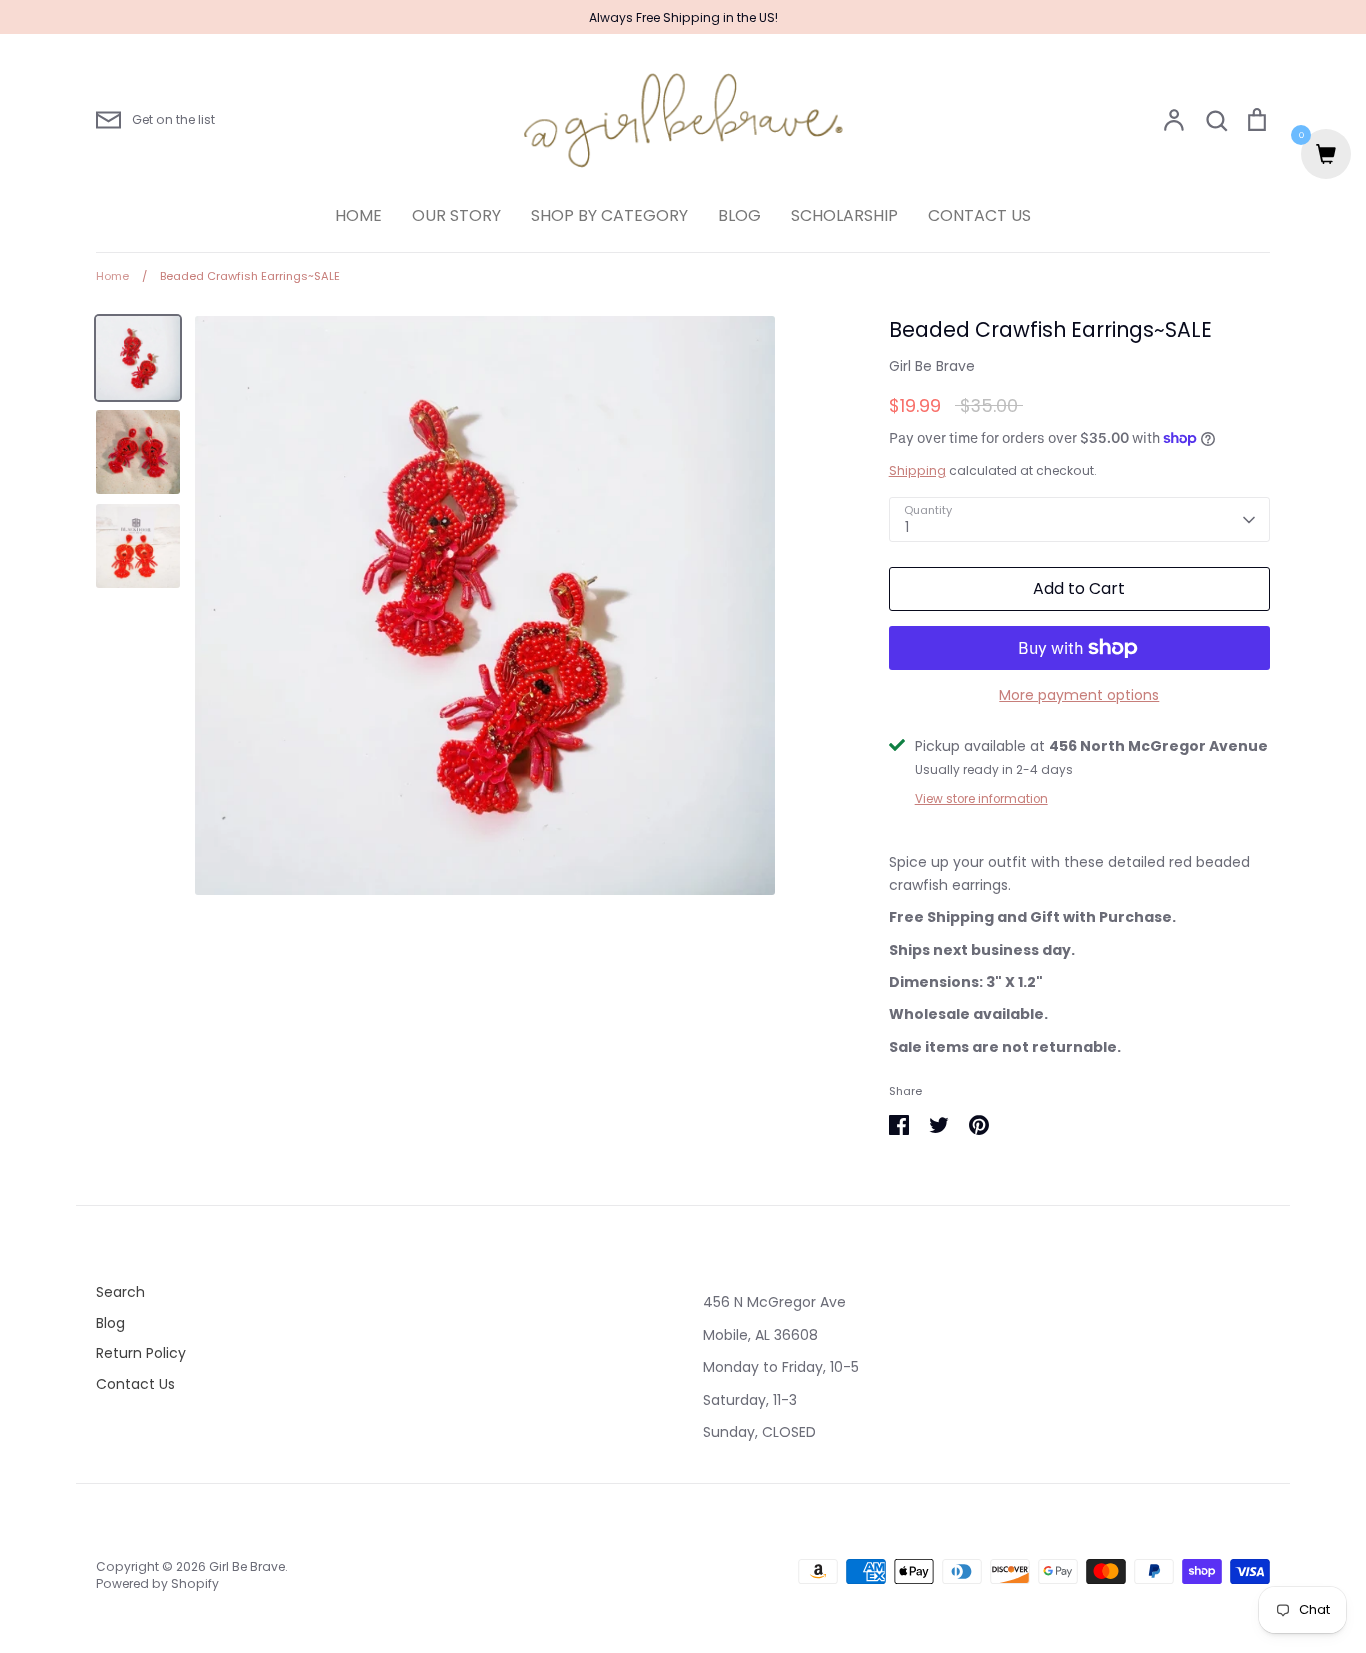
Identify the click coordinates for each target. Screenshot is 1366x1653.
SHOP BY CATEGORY (609, 215)
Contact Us (135, 1384)
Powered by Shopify (157, 1583)
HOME (358, 215)
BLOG (739, 215)
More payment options (1079, 695)
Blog (110, 1323)
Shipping (917, 470)
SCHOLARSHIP (844, 215)
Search (120, 1292)
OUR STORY (456, 215)
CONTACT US (979, 215)
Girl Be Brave (932, 366)
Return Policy (141, 1353)
